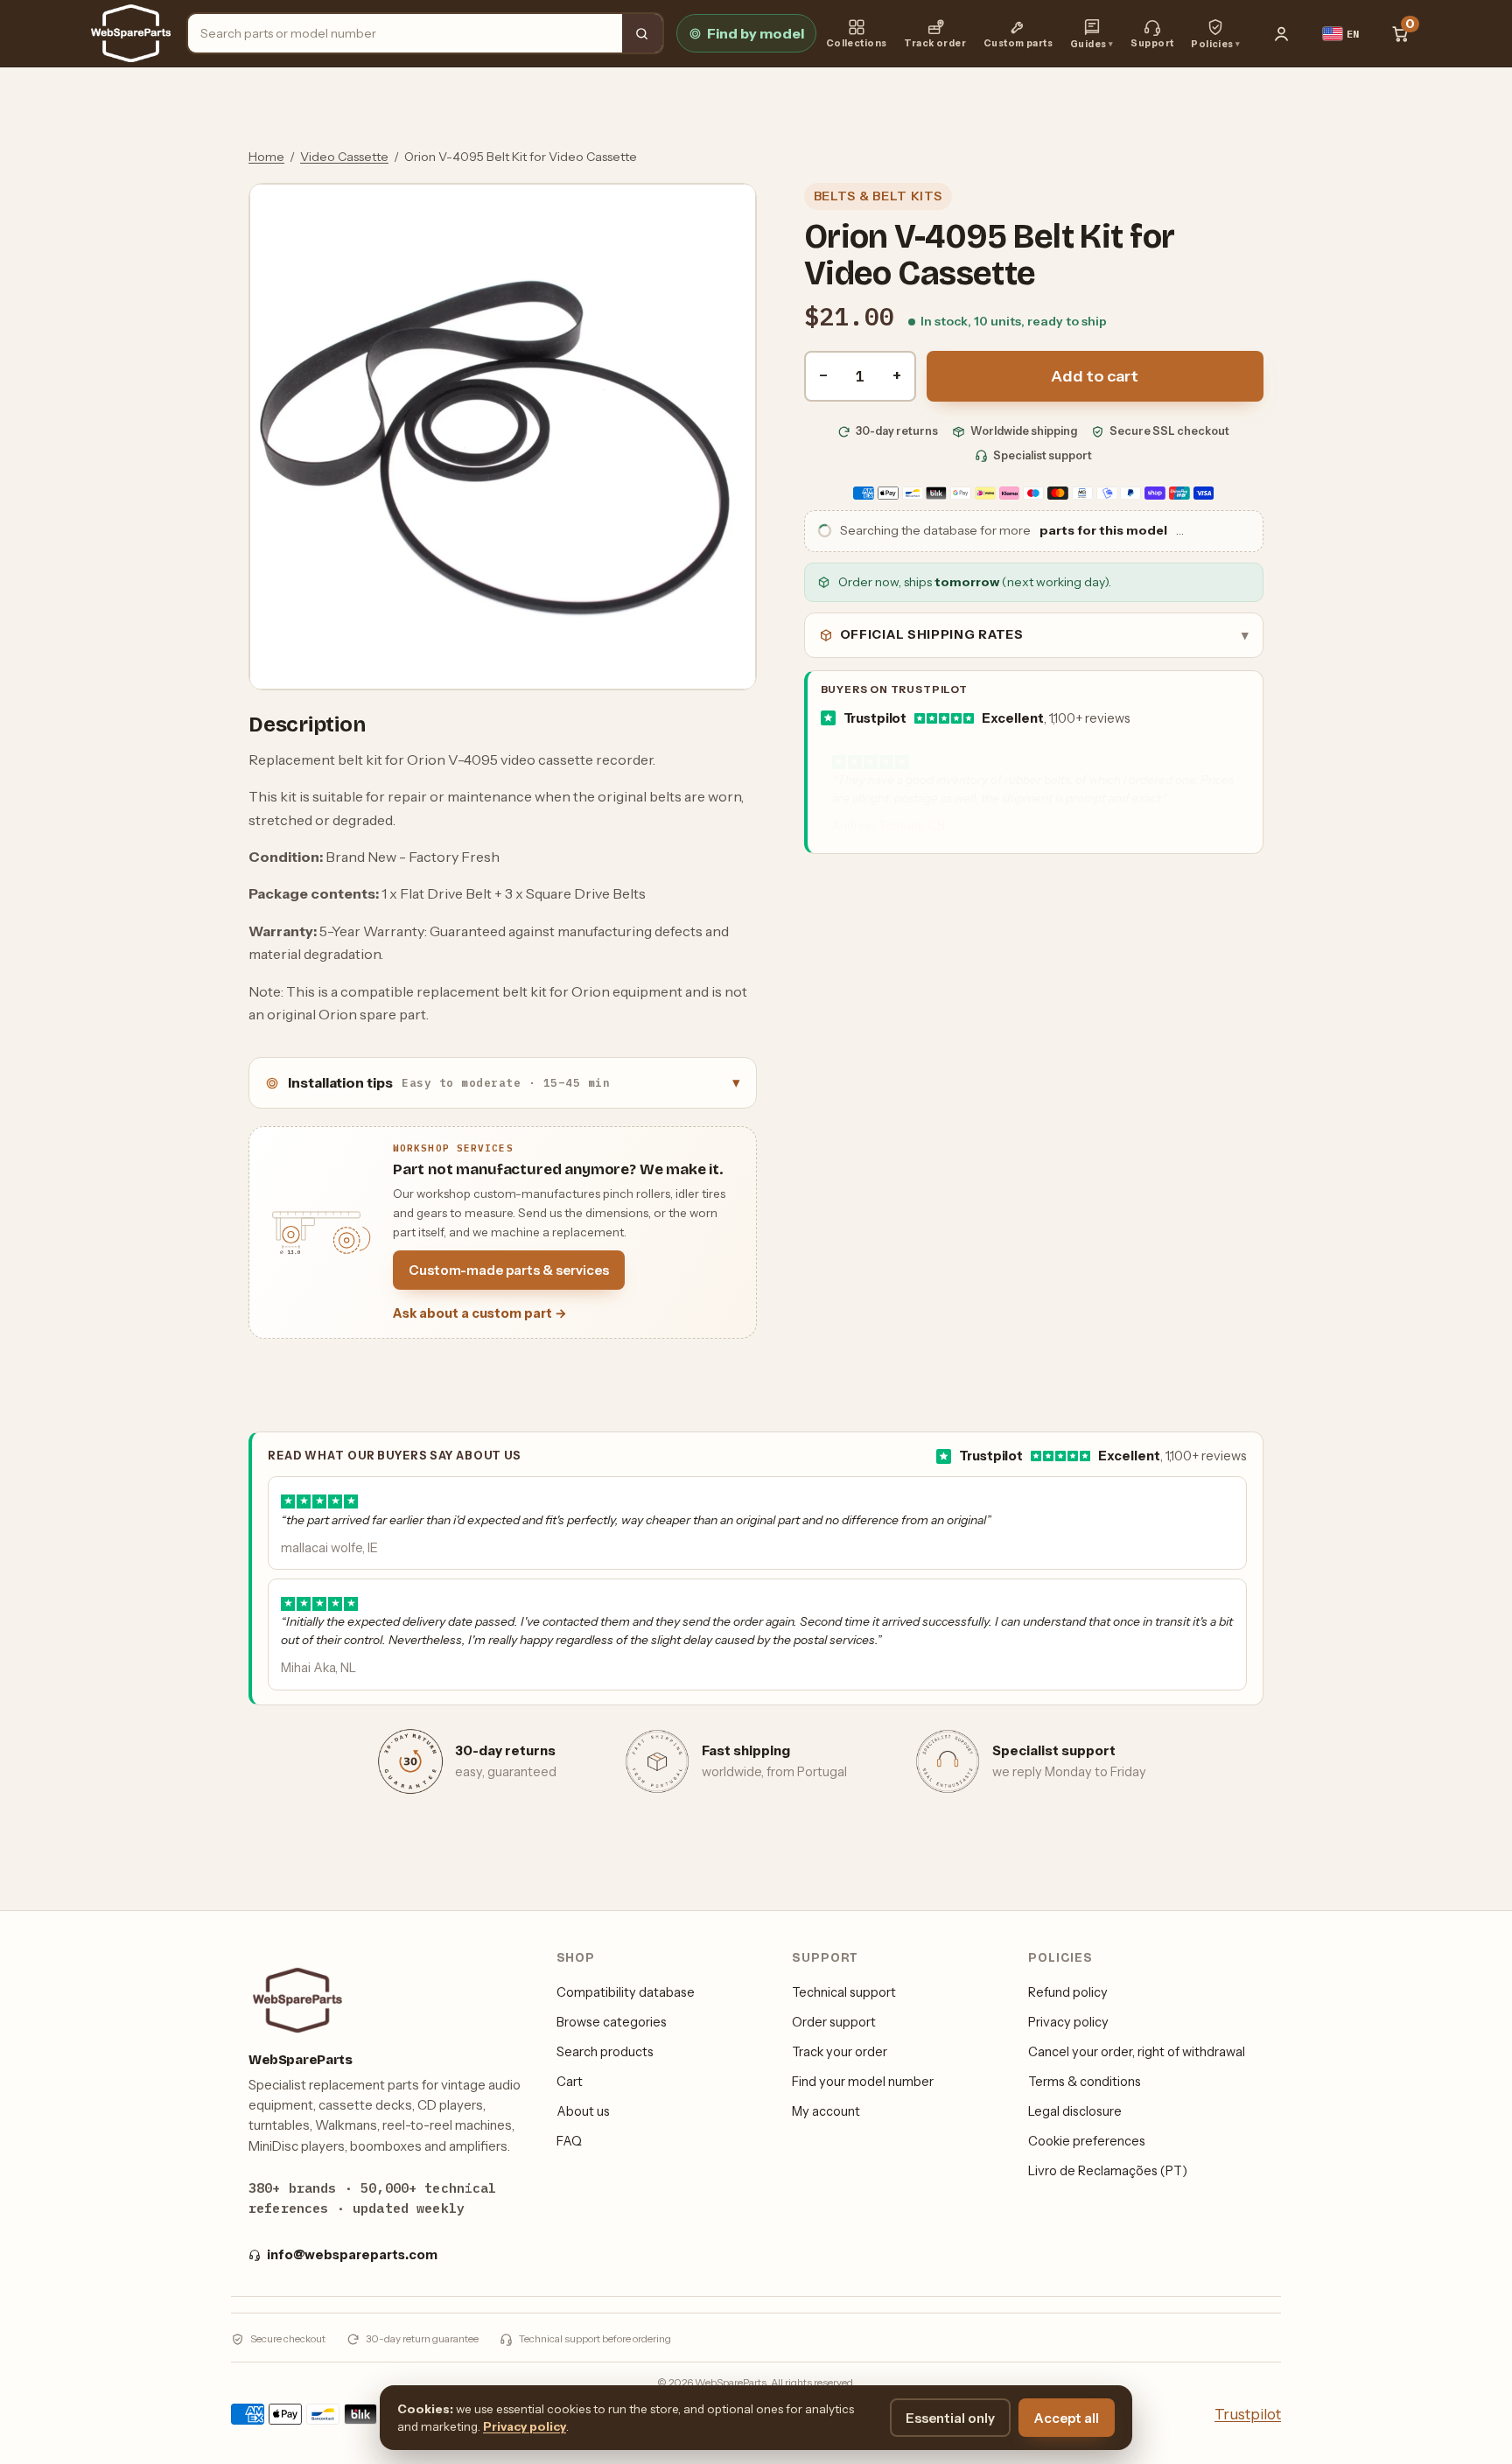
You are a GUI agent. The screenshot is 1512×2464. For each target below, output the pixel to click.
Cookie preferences (1087, 2141)
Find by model (756, 33)
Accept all (1067, 2418)
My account (826, 2111)
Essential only (950, 2418)
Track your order (840, 2052)
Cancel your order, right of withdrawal (1137, 2052)
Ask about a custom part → (480, 1313)
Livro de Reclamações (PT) (1108, 2171)
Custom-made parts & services (509, 1270)
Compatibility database (626, 1992)
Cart (570, 2082)
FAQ (569, 2141)
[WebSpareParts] (131, 33)
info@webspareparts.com (352, 2255)
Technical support (844, 1992)
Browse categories (612, 2022)
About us (583, 2111)
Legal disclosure (1075, 2111)
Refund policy (1068, 1992)
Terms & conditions (1085, 2082)
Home (266, 157)
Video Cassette (344, 157)
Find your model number (863, 2082)
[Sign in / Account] (1282, 33)
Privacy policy (1068, 2022)
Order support (834, 2022)
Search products (605, 2052)
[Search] (642, 33)
